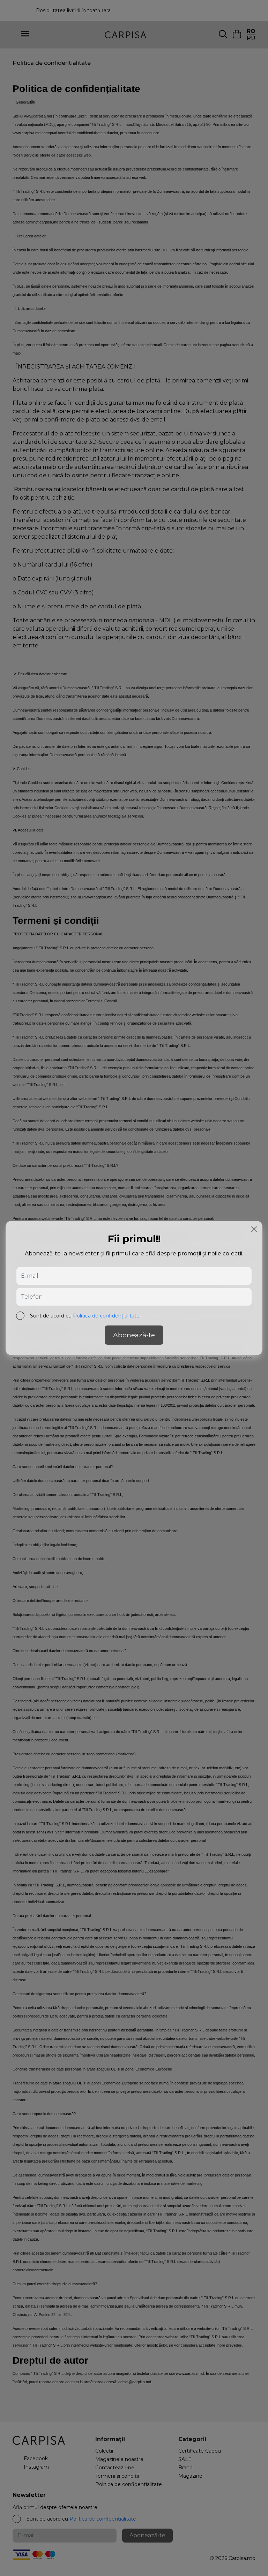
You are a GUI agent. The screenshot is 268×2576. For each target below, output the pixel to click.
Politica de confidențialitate (106, 1316)
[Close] (254, 1229)
